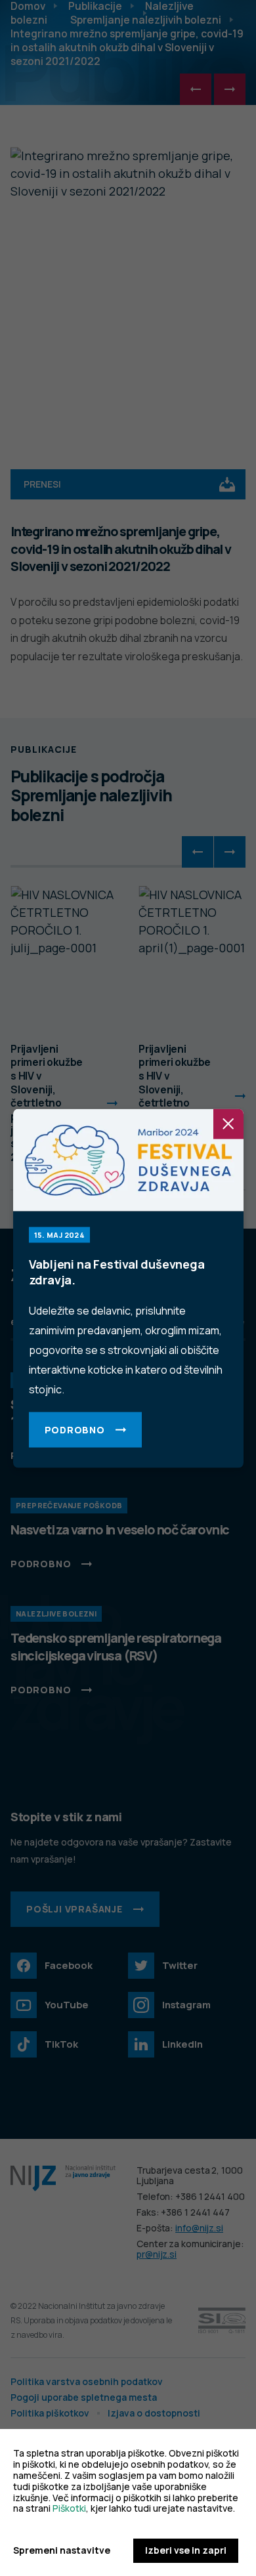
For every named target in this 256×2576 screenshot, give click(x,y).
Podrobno (75, 1429)
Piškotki (69, 2508)
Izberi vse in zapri (186, 2550)
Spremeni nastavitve (62, 2551)
